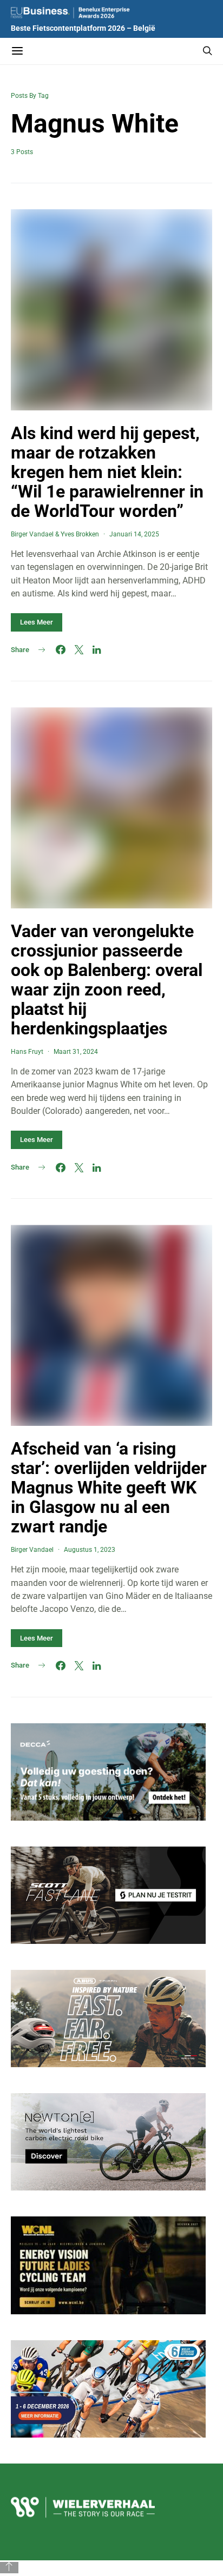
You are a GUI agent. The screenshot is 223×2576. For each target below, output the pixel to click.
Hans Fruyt (27, 1052)
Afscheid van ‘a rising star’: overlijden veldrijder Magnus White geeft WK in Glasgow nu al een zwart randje (109, 1488)
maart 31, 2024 (76, 1052)
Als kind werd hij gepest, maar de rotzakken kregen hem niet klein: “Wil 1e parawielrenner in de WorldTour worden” (107, 472)
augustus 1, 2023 (90, 1550)
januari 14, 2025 (134, 534)
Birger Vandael (32, 534)
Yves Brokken (80, 534)
